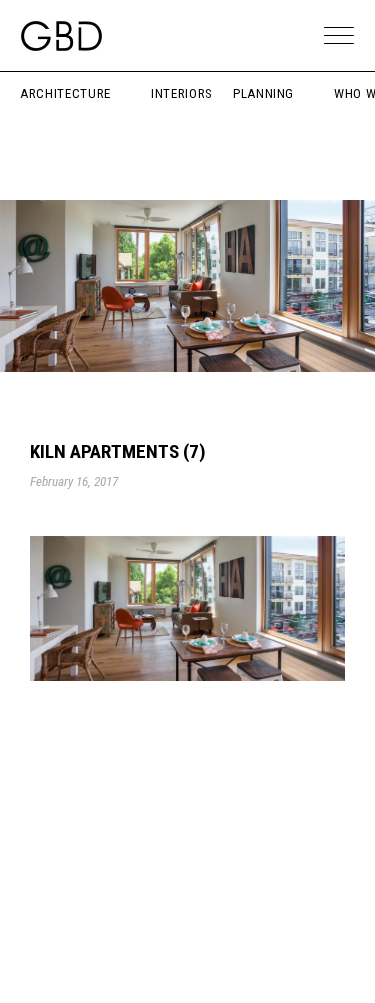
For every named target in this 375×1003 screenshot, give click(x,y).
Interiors (182, 93)
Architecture (65, 93)
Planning (263, 93)
